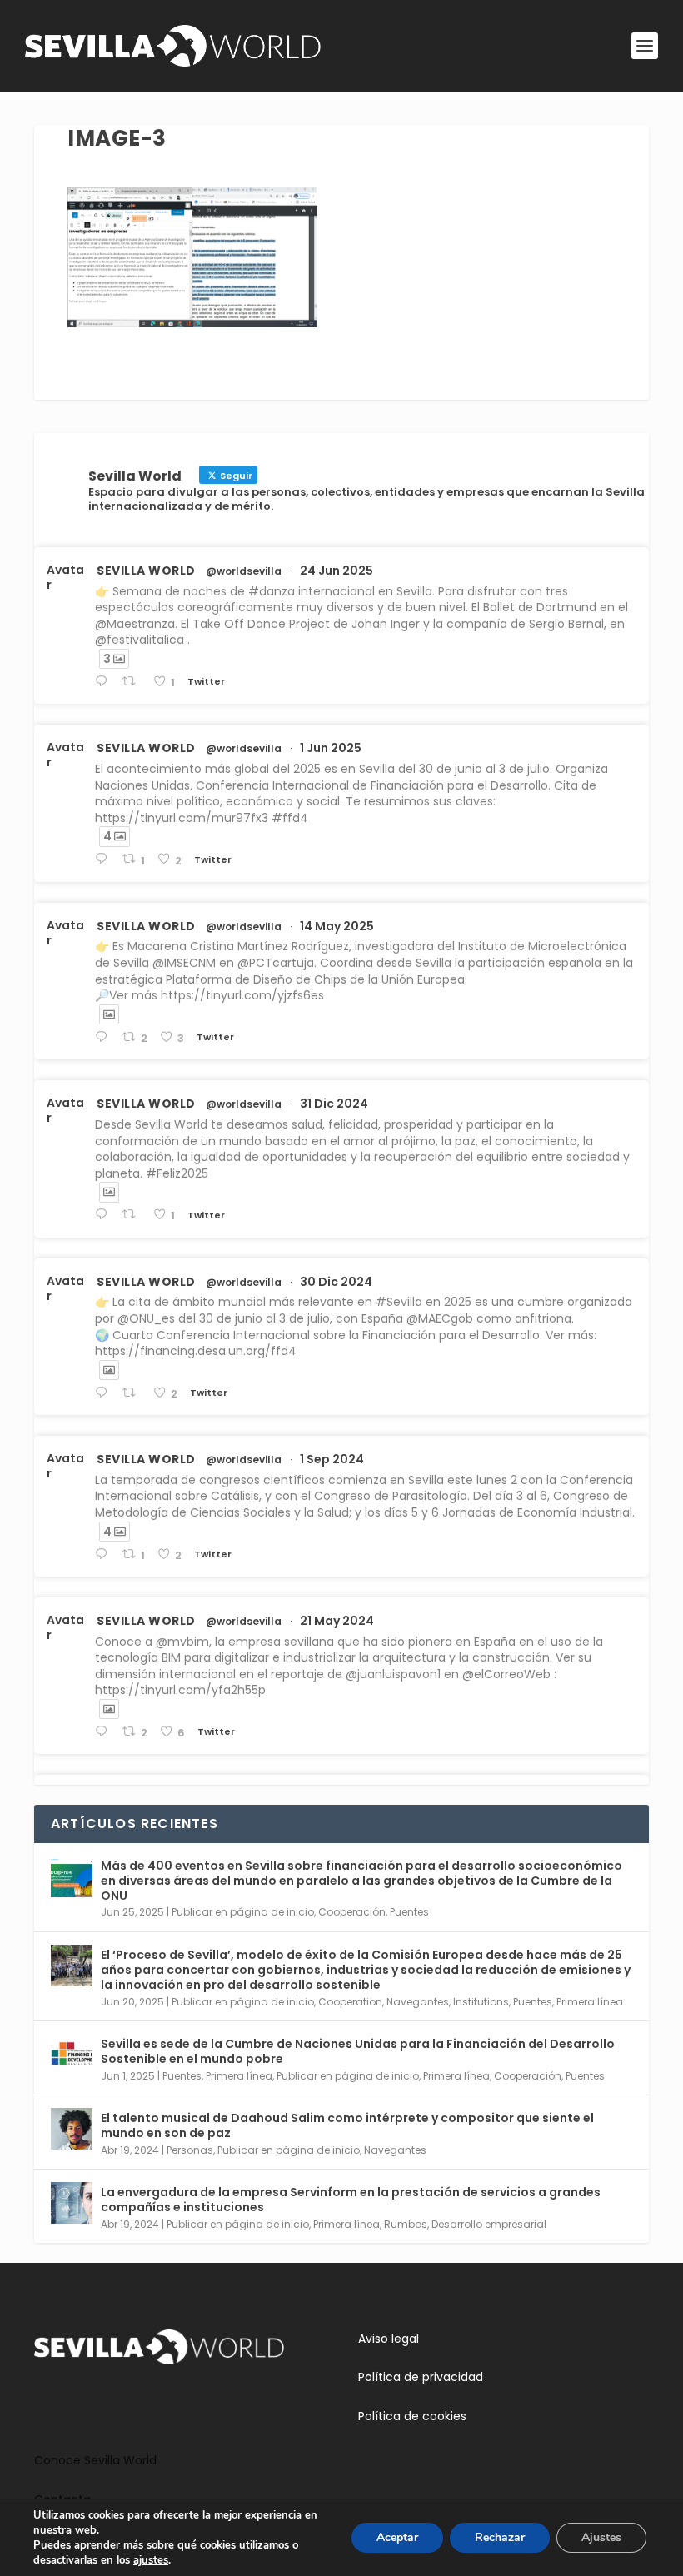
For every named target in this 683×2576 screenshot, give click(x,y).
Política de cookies (412, 2416)
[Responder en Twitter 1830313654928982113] (105, 1555)
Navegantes (418, 2002)
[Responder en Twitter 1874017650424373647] (105, 1215)
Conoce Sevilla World (95, 2460)
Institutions (481, 2002)
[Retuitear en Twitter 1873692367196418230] (133, 1393)
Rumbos (406, 2224)
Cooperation (350, 2002)
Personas (190, 2150)
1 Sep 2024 (332, 1459)
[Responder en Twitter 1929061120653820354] (105, 859)
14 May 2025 (337, 926)
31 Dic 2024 (334, 1104)
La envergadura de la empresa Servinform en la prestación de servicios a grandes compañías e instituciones (351, 2200)
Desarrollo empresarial (489, 2224)
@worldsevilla (244, 571)
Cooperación (352, 1912)
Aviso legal (389, 2339)
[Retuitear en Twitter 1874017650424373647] (133, 1215)
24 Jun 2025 (337, 571)
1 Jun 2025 (331, 748)
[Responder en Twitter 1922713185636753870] (105, 1037)
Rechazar (500, 2537)
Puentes (409, 1912)
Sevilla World (146, 571)
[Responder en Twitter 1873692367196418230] (105, 1393)
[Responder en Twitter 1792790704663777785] (105, 1732)
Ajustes (601, 2537)
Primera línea (590, 2002)
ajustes (151, 2560)
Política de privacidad (421, 2377)
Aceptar (397, 2537)
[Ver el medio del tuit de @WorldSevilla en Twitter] (109, 1014)
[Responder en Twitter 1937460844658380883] (105, 682)
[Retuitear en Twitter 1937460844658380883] (133, 682)
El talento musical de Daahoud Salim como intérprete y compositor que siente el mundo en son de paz (347, 2125)
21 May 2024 (337, 1621)
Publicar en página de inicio (243, 1912)
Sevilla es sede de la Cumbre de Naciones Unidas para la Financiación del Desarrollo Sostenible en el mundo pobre (358, 2051)
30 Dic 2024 (336, 1282)
